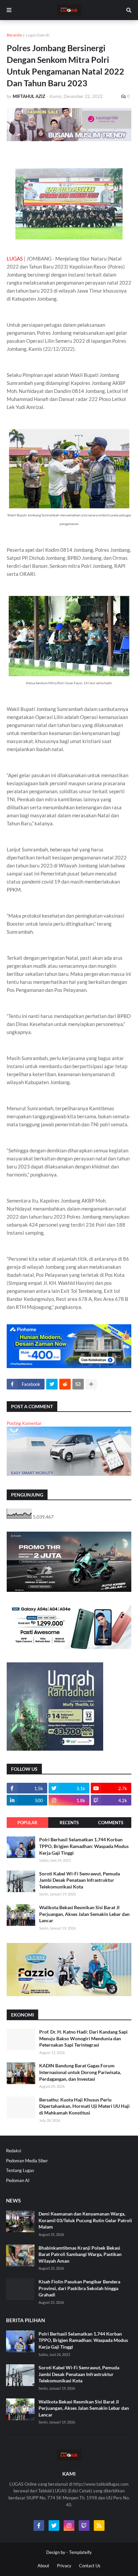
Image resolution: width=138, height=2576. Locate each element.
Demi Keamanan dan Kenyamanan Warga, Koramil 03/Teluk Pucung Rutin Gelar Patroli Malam (85, 2220)
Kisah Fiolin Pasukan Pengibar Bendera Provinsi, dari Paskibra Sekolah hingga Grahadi (79, 2288)
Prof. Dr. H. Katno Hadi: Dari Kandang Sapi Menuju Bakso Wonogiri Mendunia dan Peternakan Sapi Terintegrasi (83, 2038)
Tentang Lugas (20, 2170)
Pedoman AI (18, 2180)
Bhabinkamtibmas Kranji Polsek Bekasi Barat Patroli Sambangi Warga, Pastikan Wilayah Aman (80, 2254)
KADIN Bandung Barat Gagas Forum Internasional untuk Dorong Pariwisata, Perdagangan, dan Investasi (80, 2072)
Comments (111, 1823)
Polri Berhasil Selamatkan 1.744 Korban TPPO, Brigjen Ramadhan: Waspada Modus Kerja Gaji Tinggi (84, 1846)
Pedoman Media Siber (27, 2161)
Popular (27, 1823)
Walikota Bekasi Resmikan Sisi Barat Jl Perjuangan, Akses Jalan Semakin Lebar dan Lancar (84, 1914)
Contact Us (90, 2566)
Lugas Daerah (38, 35)
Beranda (14, 35)
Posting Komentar (24, 1423)
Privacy (64, 2566)
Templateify (80, 2552)
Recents (69, 1823)
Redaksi (14, 2151)
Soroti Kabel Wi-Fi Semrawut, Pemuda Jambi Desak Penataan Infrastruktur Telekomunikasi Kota (80, 1880)
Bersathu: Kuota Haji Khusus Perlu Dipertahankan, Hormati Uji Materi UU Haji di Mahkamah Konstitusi (84, 2106)
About (43, 2566)
